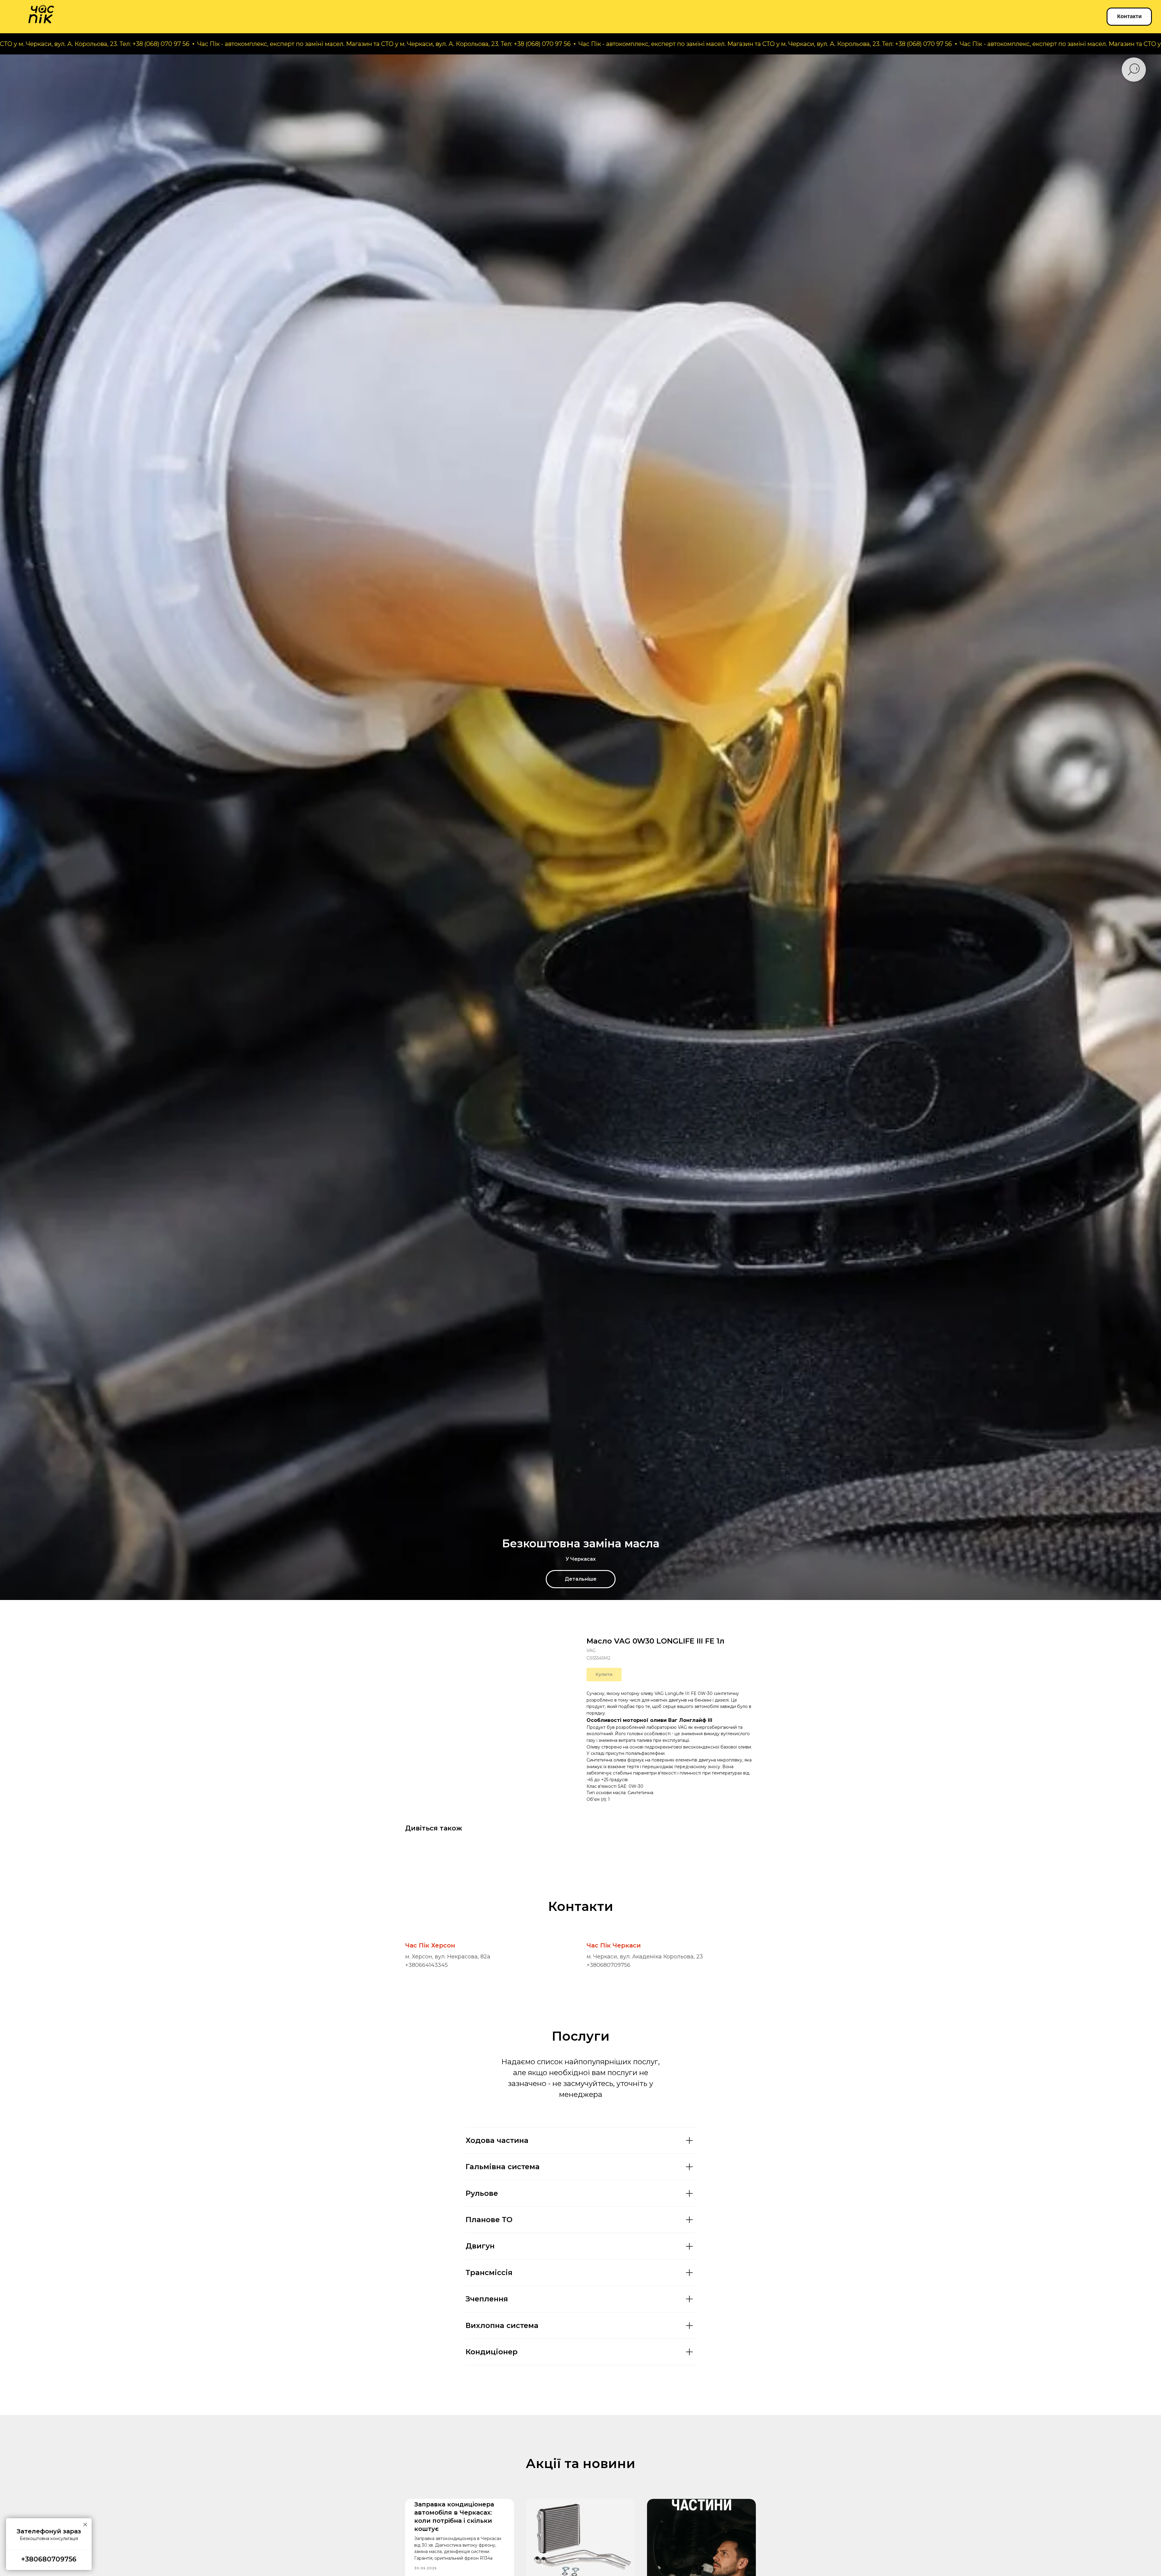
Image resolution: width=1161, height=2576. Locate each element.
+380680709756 (608, 1965)
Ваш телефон (1057, 2516)
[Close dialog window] (1150, 2425)
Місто (1046, 2485)
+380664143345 (426, 1965)
